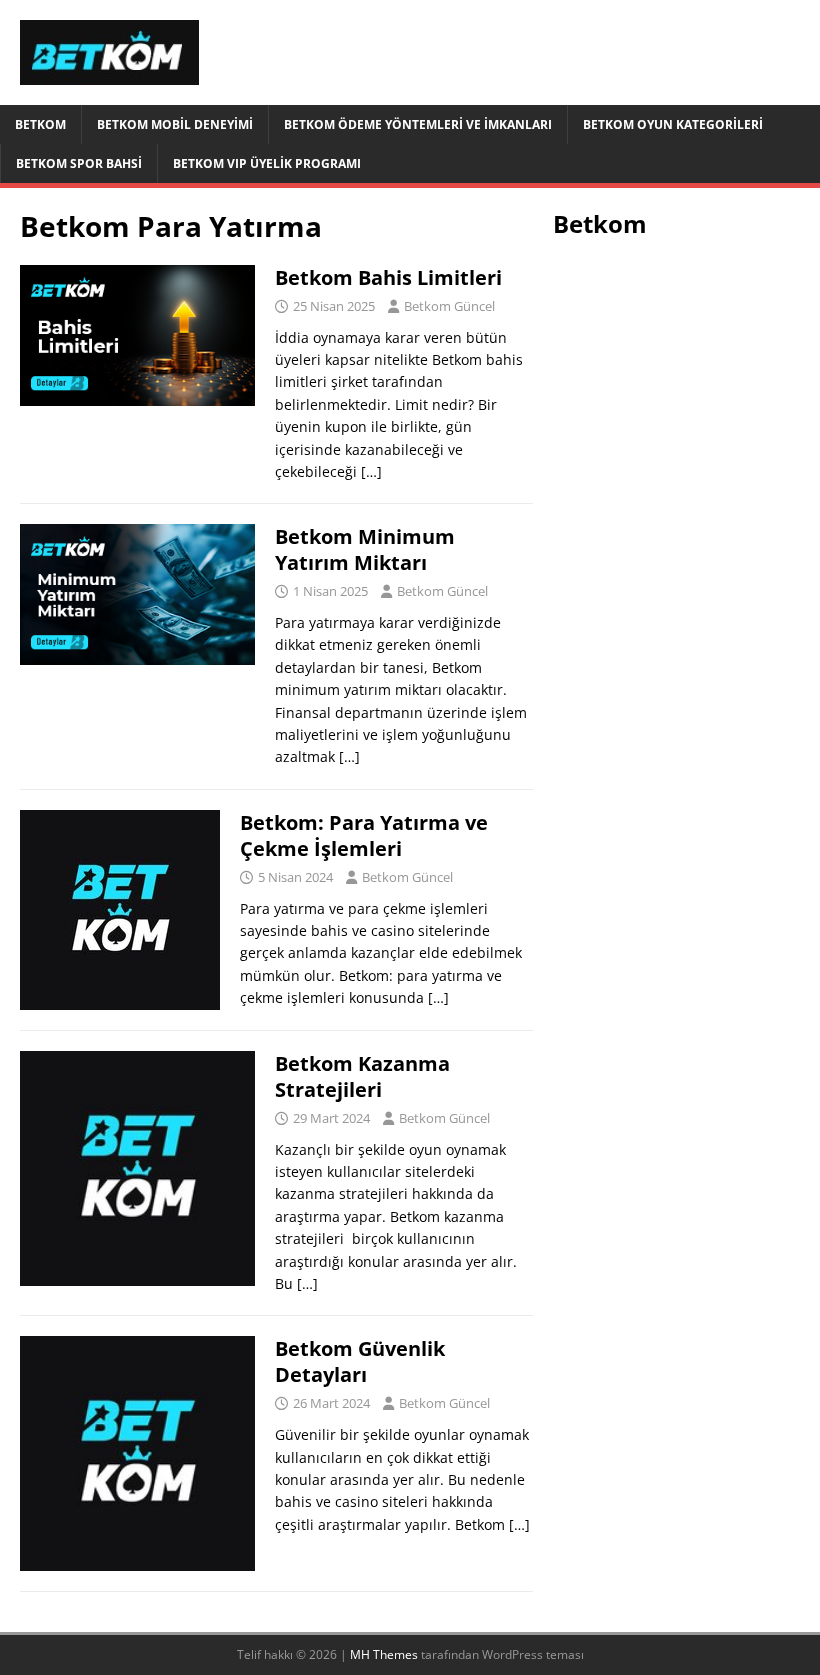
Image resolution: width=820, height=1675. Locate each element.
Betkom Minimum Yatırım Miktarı (365, 549)
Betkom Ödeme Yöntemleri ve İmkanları (418, 124)
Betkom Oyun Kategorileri (673, 124)
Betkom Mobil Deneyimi (175, 124)
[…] (371, 471)
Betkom (40, 124)
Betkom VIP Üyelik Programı (267, 163)
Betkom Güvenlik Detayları (360, 1361)
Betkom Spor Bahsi (79, 163)
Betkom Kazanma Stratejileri (362, 1076)
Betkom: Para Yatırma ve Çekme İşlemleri (364, 835)
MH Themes (384, 1654)
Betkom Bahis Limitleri (388, 277)
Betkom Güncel (449, 306)
